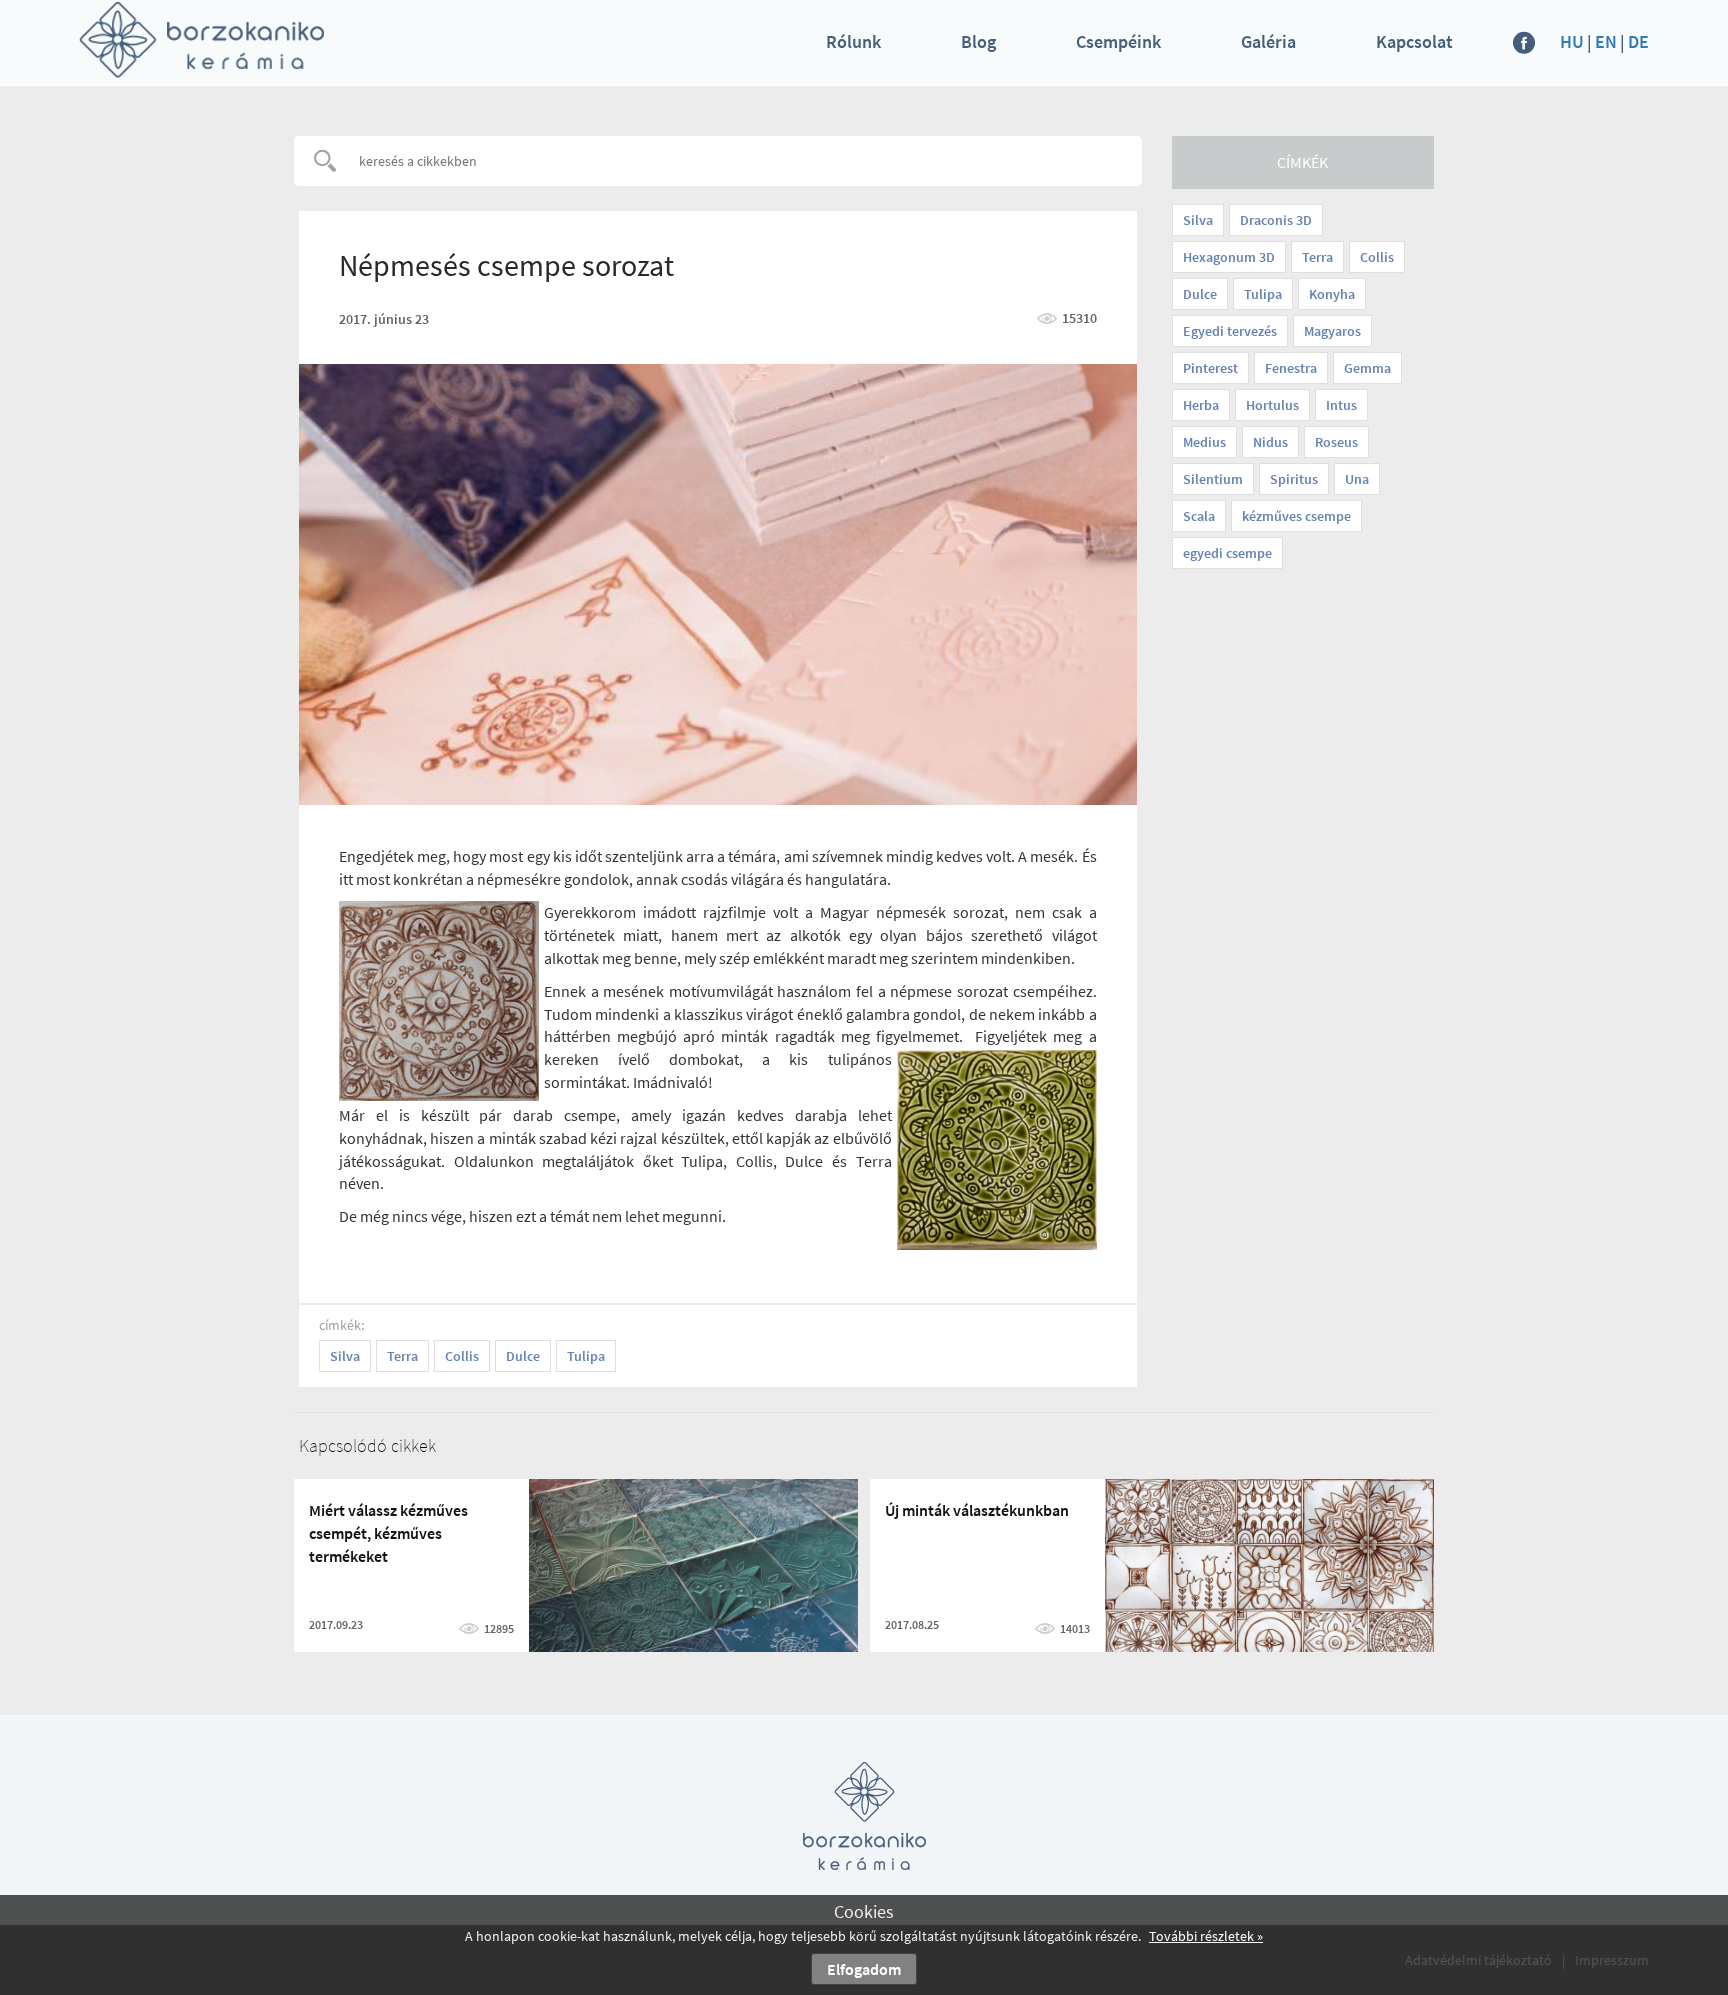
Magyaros (1332, 331)
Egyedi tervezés (1230, 331)
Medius (1204, 442)
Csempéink (1118, 41)
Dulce (1200, 294)
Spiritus (1294, 479)
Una (1357, 479)
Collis (1377, 257)
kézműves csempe (1296, 516)
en (1606, 41)
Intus (1341, 405)
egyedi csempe (1227, 553)
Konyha (1332, 294)
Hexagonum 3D (1229, 257)
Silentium (1213, 479)
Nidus (1270, 442)
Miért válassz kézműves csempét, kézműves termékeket (388, 1533)
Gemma (1367, 368)
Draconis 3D (1276, 220)
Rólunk (853, 41)
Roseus (1336, 442)
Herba (1201, 405)
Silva (1198, 220)
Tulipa (1263, 294)
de (1638, 41)
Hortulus (1272, 405)
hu (1572, 41)
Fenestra (1291, 368)
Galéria (1268, 41)
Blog (978, 41)
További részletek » (1206, 1936)
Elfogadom (864, 1969)
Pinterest (1210, 368)
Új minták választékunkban (977, 1510)
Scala (1199, 516)
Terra (1317, 257)
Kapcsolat (1414, 41)
